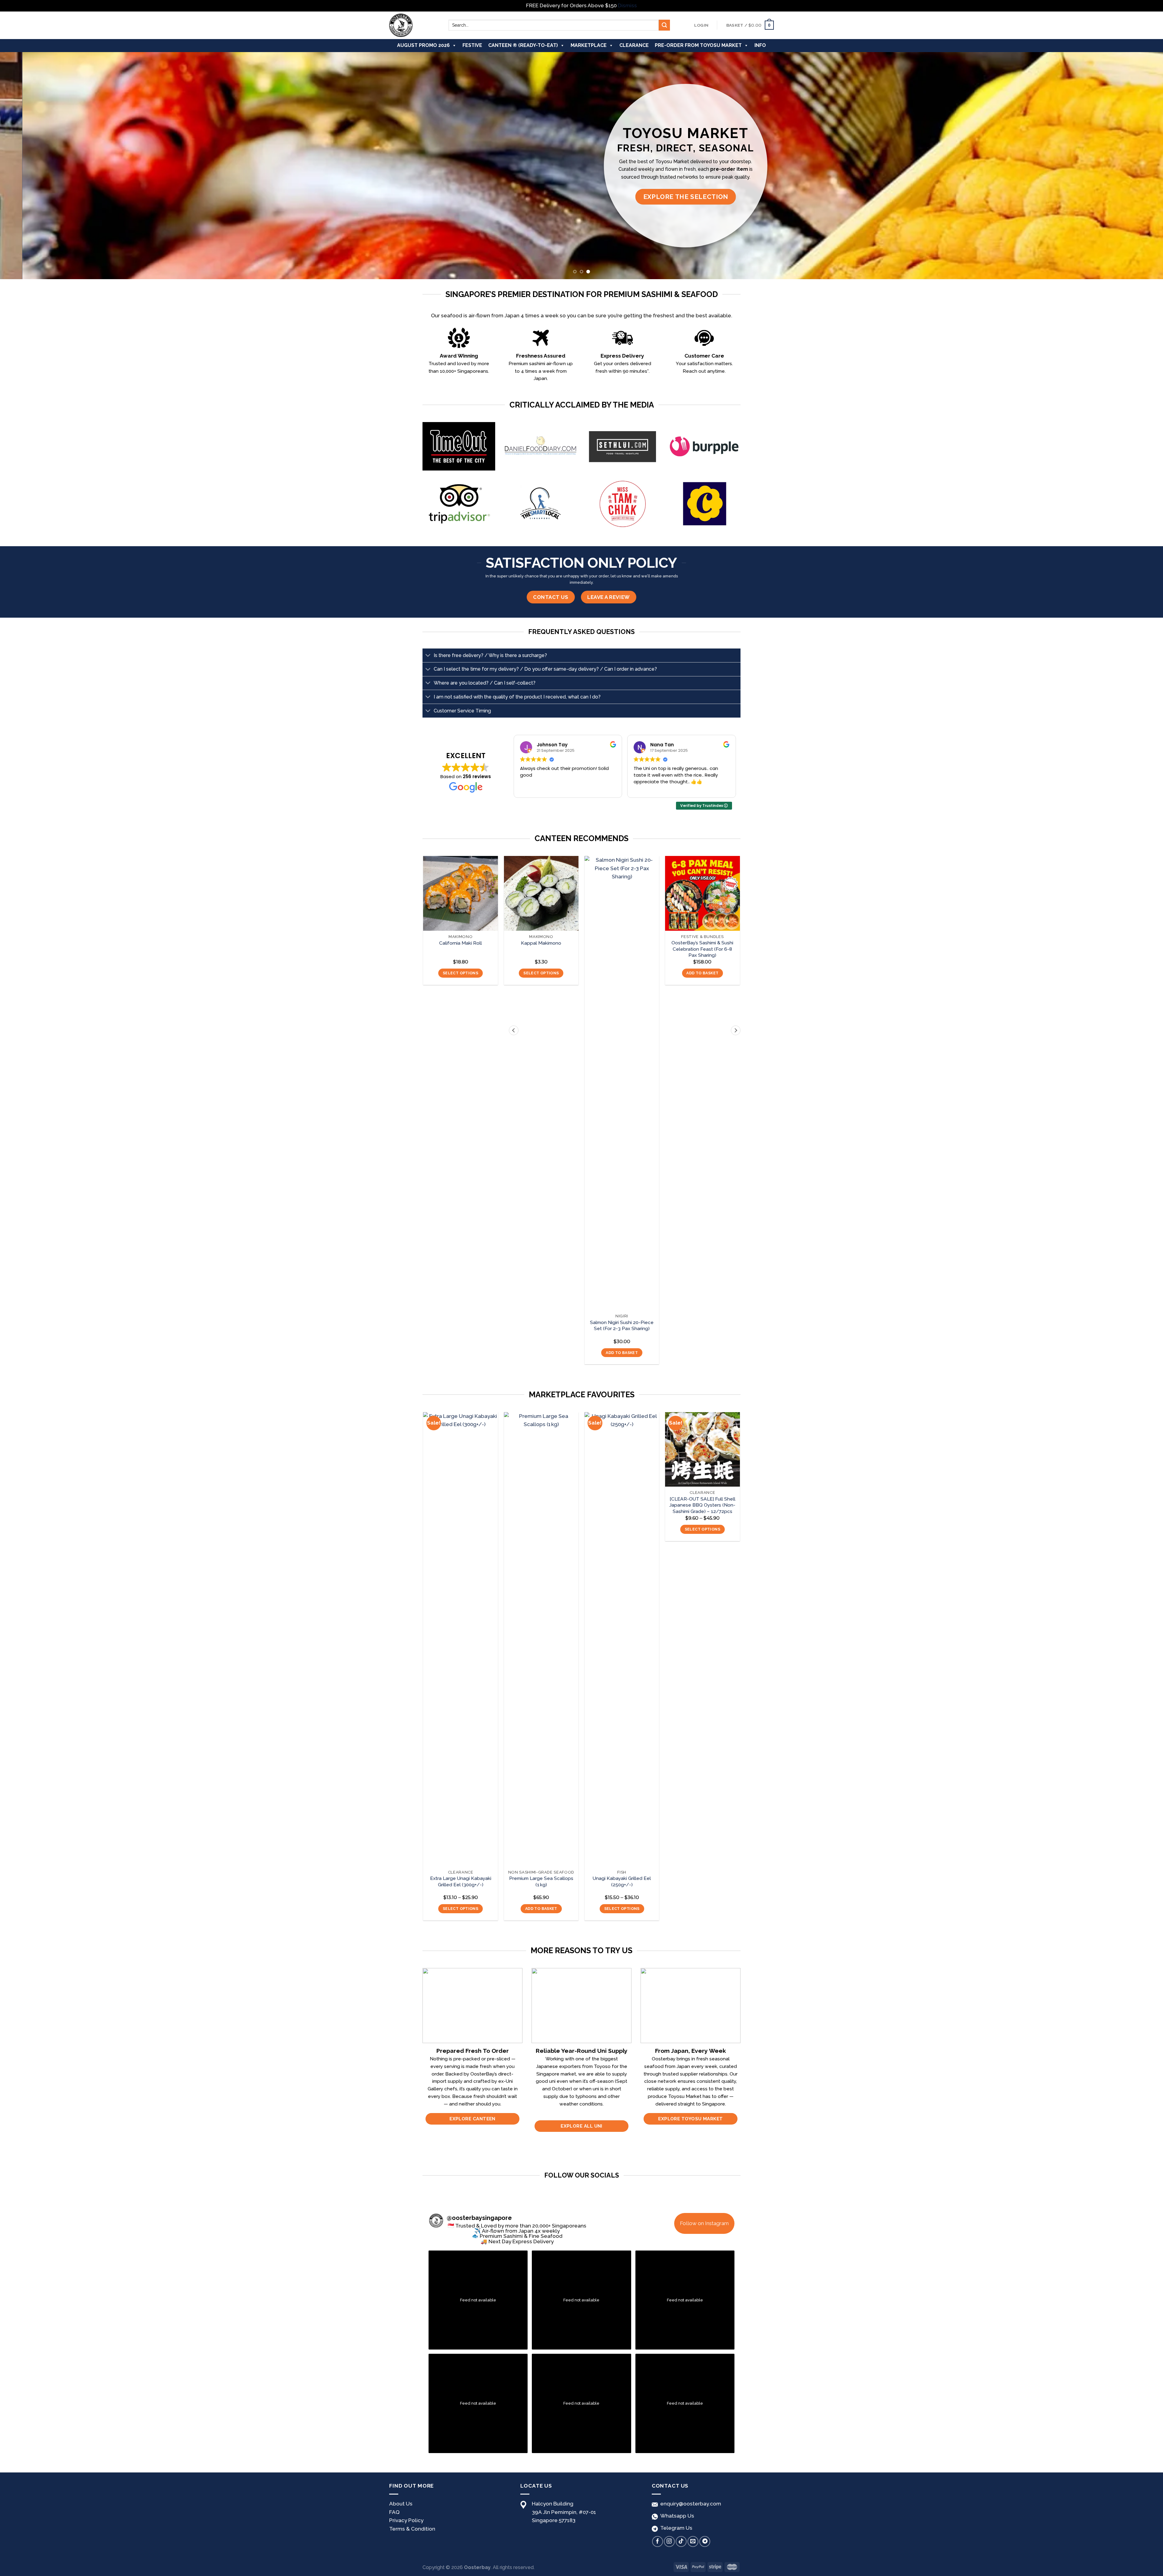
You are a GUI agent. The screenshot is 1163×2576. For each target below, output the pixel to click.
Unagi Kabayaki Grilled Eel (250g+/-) (622, 1881)
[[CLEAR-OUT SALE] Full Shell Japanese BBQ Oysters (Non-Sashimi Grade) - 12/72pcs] (702, 1450)
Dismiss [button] (627, 5)
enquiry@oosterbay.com (689, 2504)
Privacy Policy (406, 2520)
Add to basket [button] (622, 1353)
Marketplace (589, 45)
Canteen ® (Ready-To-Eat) (523, 45)
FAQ (394, 2512)
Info (760, 45)
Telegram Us (675, 2528)
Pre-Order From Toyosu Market (698, 45)
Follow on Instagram (704, 2223)
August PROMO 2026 (423, 45)
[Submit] (664, 25)
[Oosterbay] (414, 25)
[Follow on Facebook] (658, 2541)
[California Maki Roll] (461, 893)
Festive (472, 45)
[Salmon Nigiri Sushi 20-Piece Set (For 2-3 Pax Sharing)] (622, 1083)
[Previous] (31, 166)
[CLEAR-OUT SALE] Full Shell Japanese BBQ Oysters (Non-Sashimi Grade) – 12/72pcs (702, 1505)
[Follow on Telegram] (705, 2541)
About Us (401, 2504)
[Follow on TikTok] (681, 2541)
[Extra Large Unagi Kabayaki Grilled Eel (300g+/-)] (461, 1639)
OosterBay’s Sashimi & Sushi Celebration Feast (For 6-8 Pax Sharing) (702, 949)
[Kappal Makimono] (541, 893)
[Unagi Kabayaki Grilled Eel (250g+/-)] (622, 1639)
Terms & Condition (412, 2529)
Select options (461, 973)
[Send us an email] (693, 2541)
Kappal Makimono (541, 943)
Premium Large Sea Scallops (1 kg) (541, 1881)
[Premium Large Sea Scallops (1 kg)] (541, 1639)
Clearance (634, 45)
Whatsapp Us (676, 2516)
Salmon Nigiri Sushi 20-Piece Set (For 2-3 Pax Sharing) (622, 1325)
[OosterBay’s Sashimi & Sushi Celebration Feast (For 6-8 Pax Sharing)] (702, 893)
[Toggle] (428, 656)
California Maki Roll (461, 943)
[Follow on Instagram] (669, 2541)
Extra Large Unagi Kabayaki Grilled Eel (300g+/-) (461, 1881)
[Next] (1132, 166)
